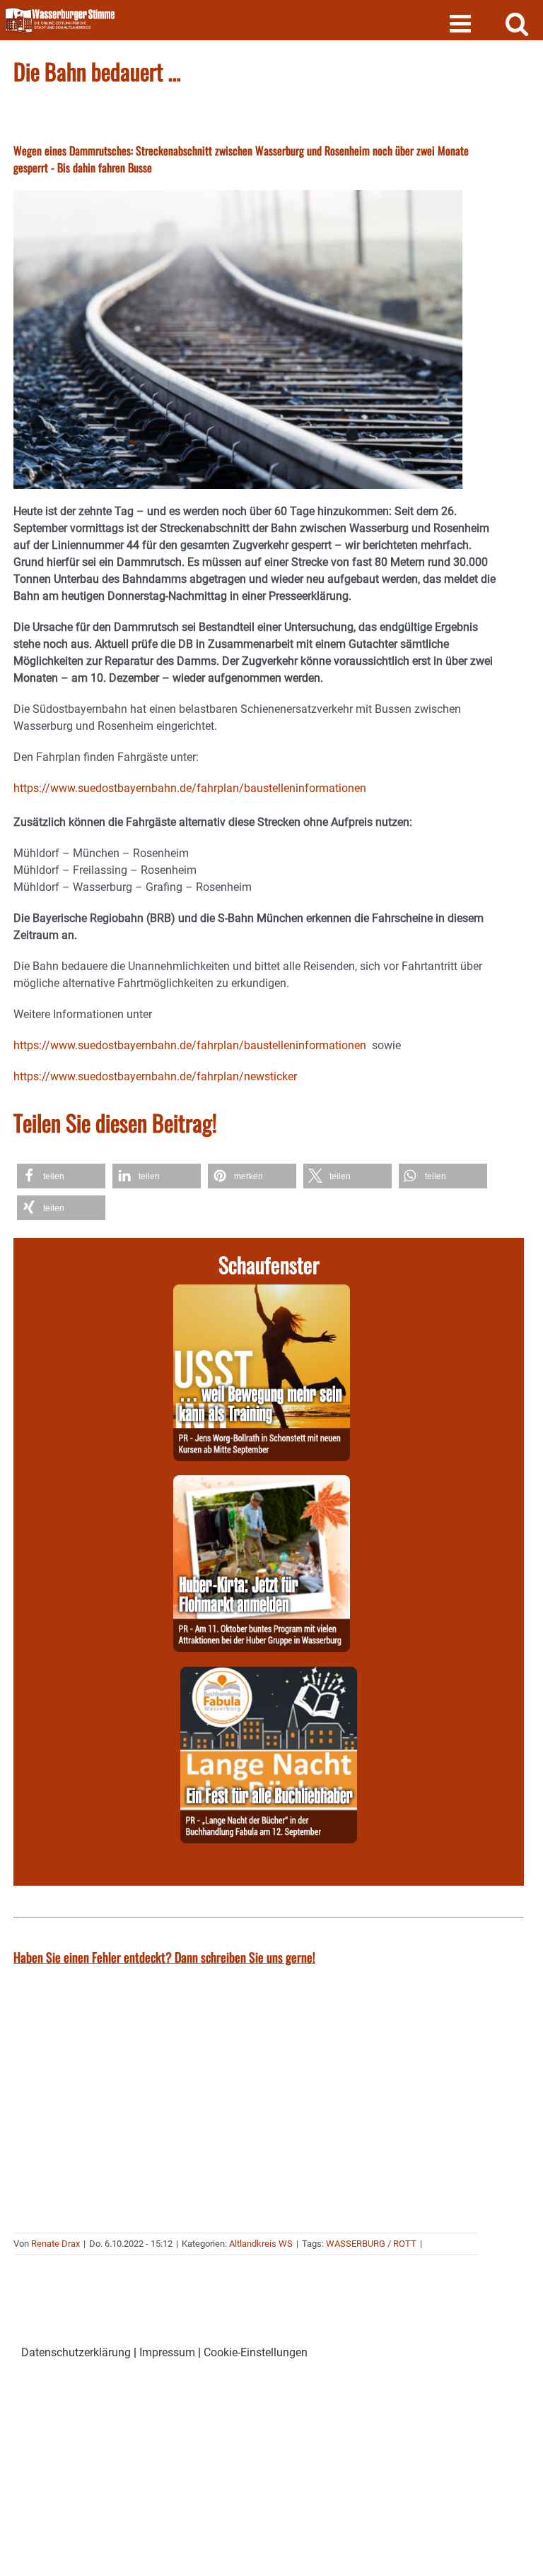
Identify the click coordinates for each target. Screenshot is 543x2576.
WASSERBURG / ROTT (371, 2244)
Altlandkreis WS (261, 2244)
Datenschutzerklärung (76, 2352)
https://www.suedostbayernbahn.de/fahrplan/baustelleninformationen (190, 788)
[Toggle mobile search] (517, 23)
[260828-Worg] (262, 1293)
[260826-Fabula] (269, 1675)
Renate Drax (56, 2244)
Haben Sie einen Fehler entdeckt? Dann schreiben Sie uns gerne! (164, 1957)
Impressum (167, 2352)
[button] (61, 1176)
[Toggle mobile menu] (462, 23)
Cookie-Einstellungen (256, 2352)
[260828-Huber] (262, 1483)
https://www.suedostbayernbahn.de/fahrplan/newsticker (155, 1076)
